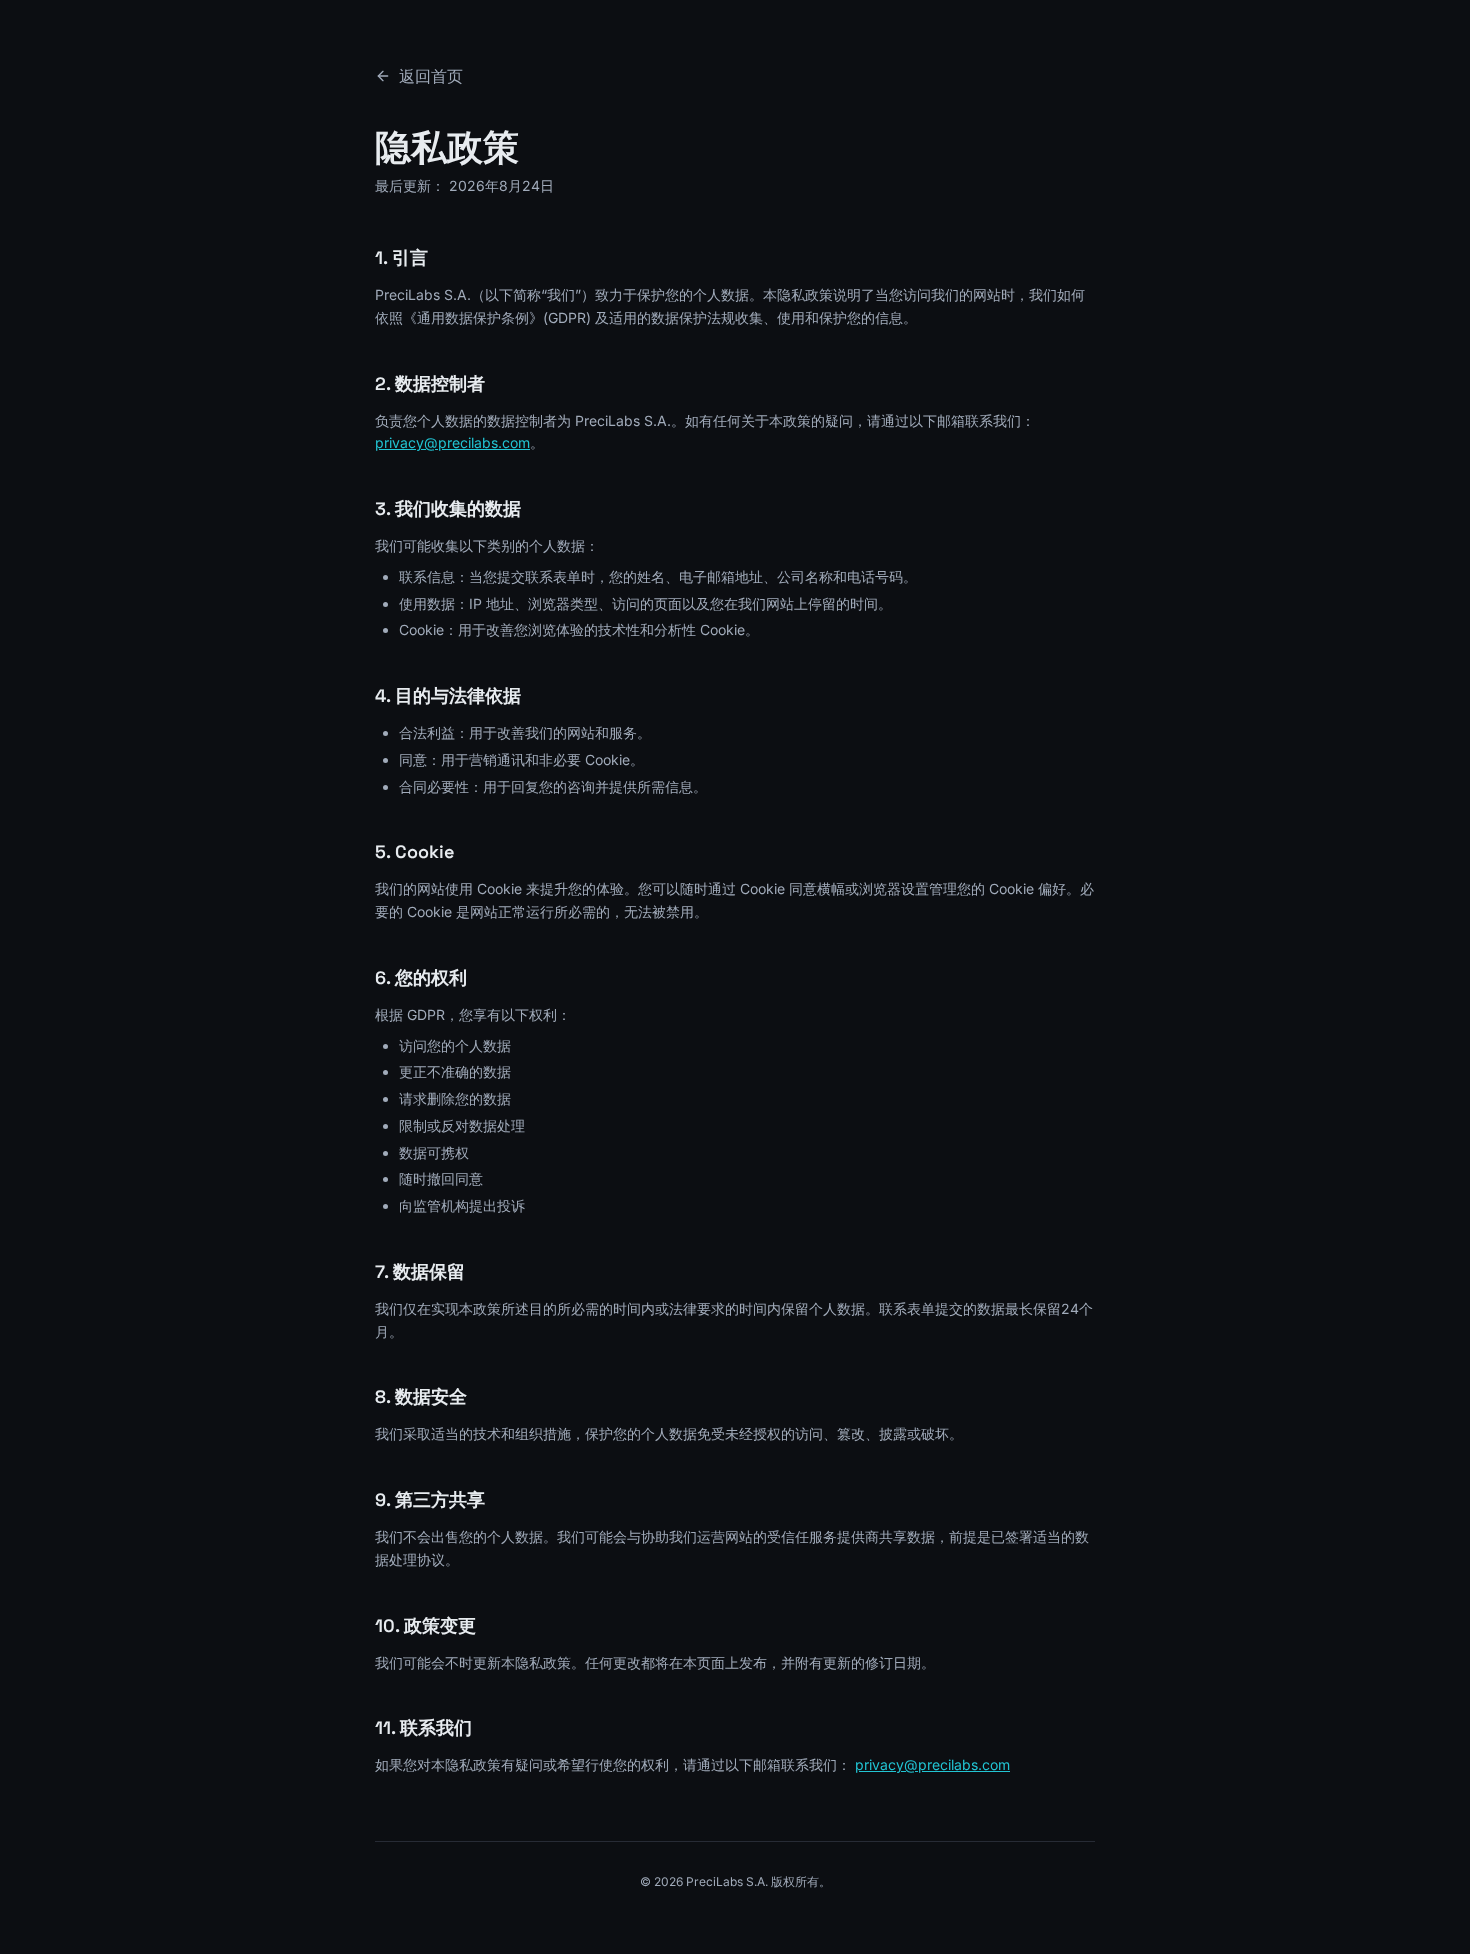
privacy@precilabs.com (452, 442)
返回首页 (431, 76)
